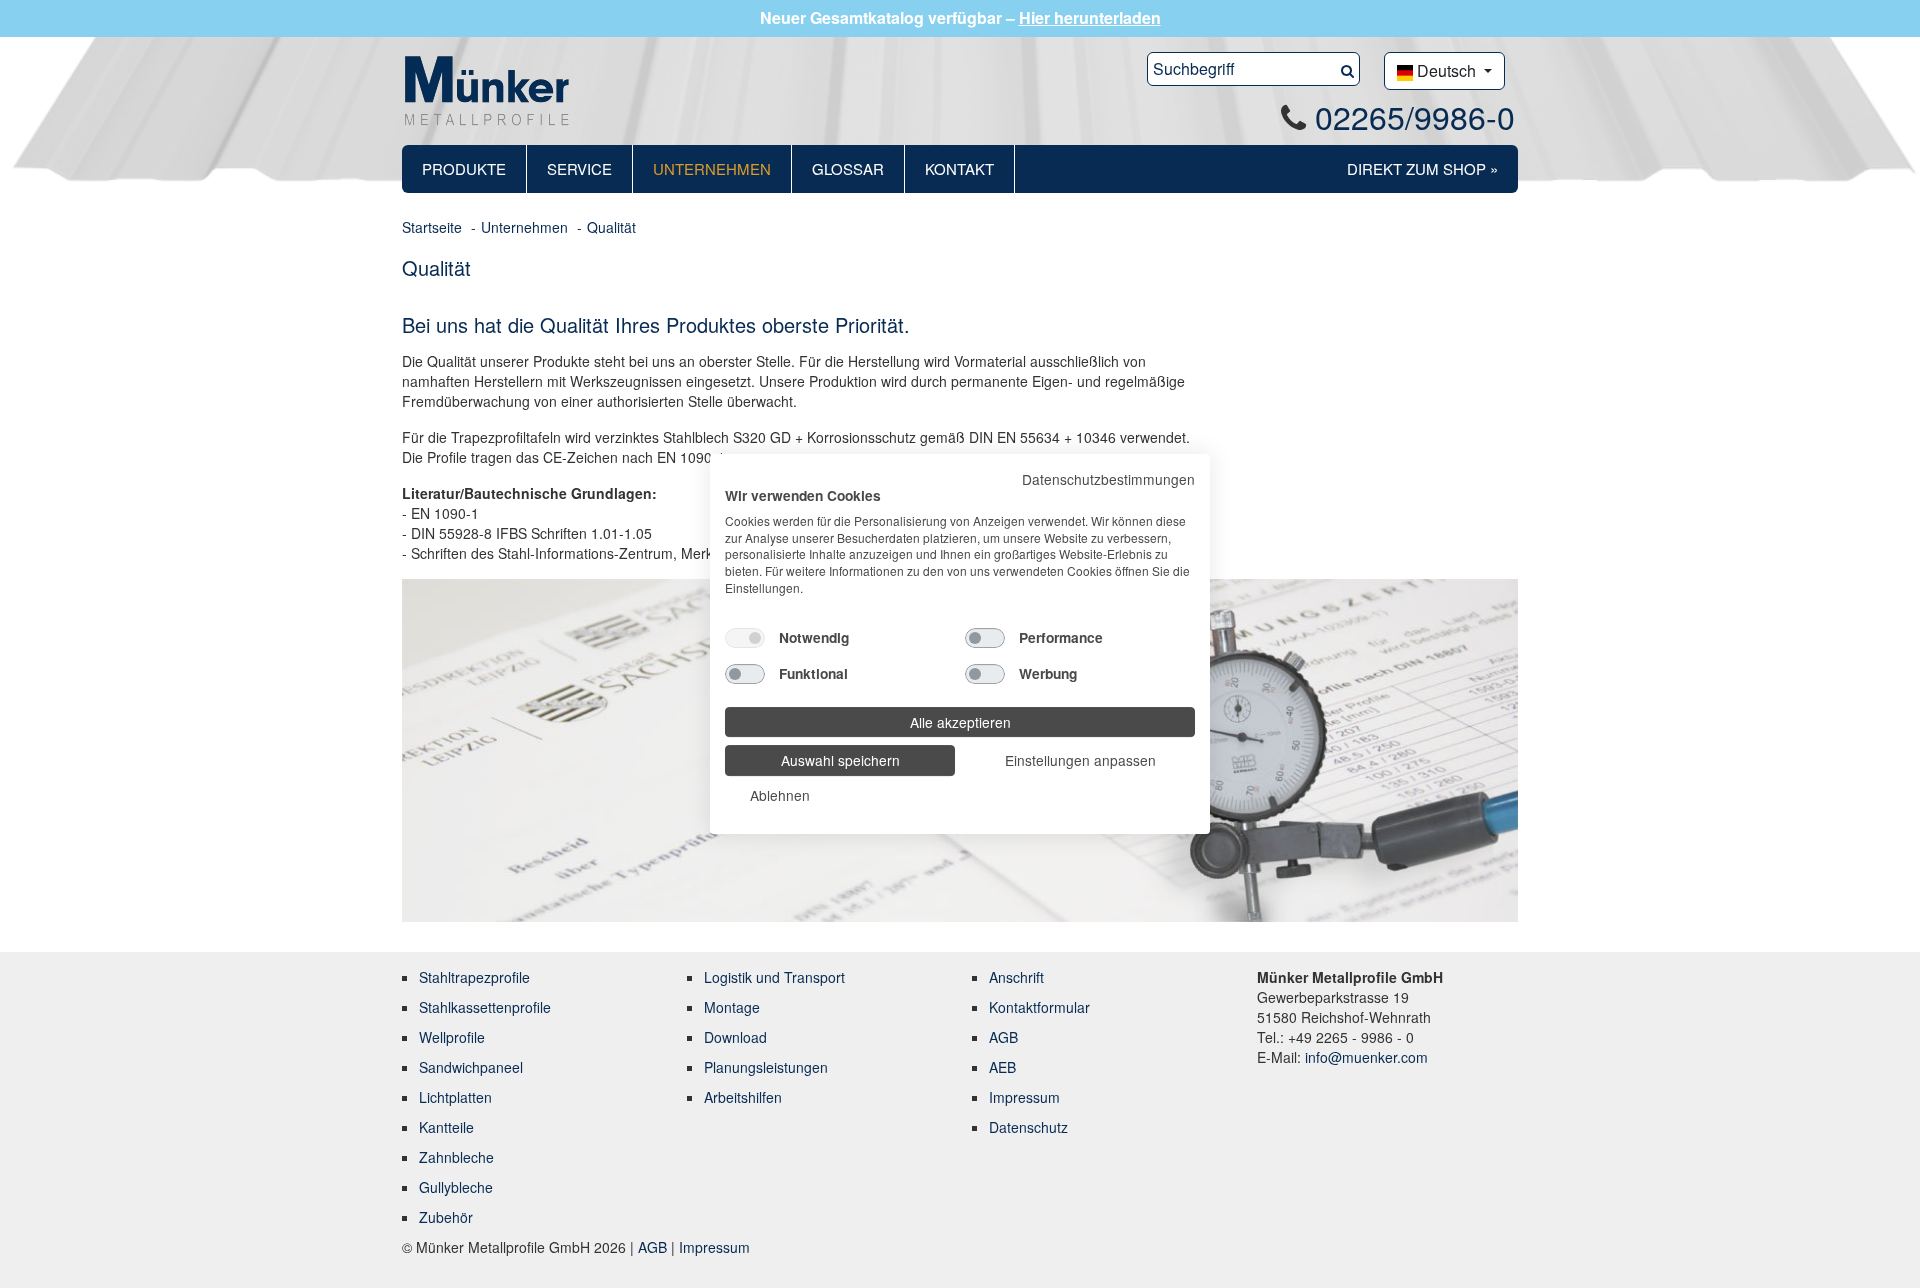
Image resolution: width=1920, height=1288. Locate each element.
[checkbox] (745, 638)
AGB (654, 1247)
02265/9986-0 (1415, 116)
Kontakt (959, 168)
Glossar (848, 168)
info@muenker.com (1366, 1057)
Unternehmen (712, 168)
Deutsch (1446, 70)
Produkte (464, 168)
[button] (1347, 69)
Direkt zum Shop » (1422, 168)
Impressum (714, 1247)
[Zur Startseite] (487, 89)
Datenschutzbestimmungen (1108, 479)
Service (579, 168)
